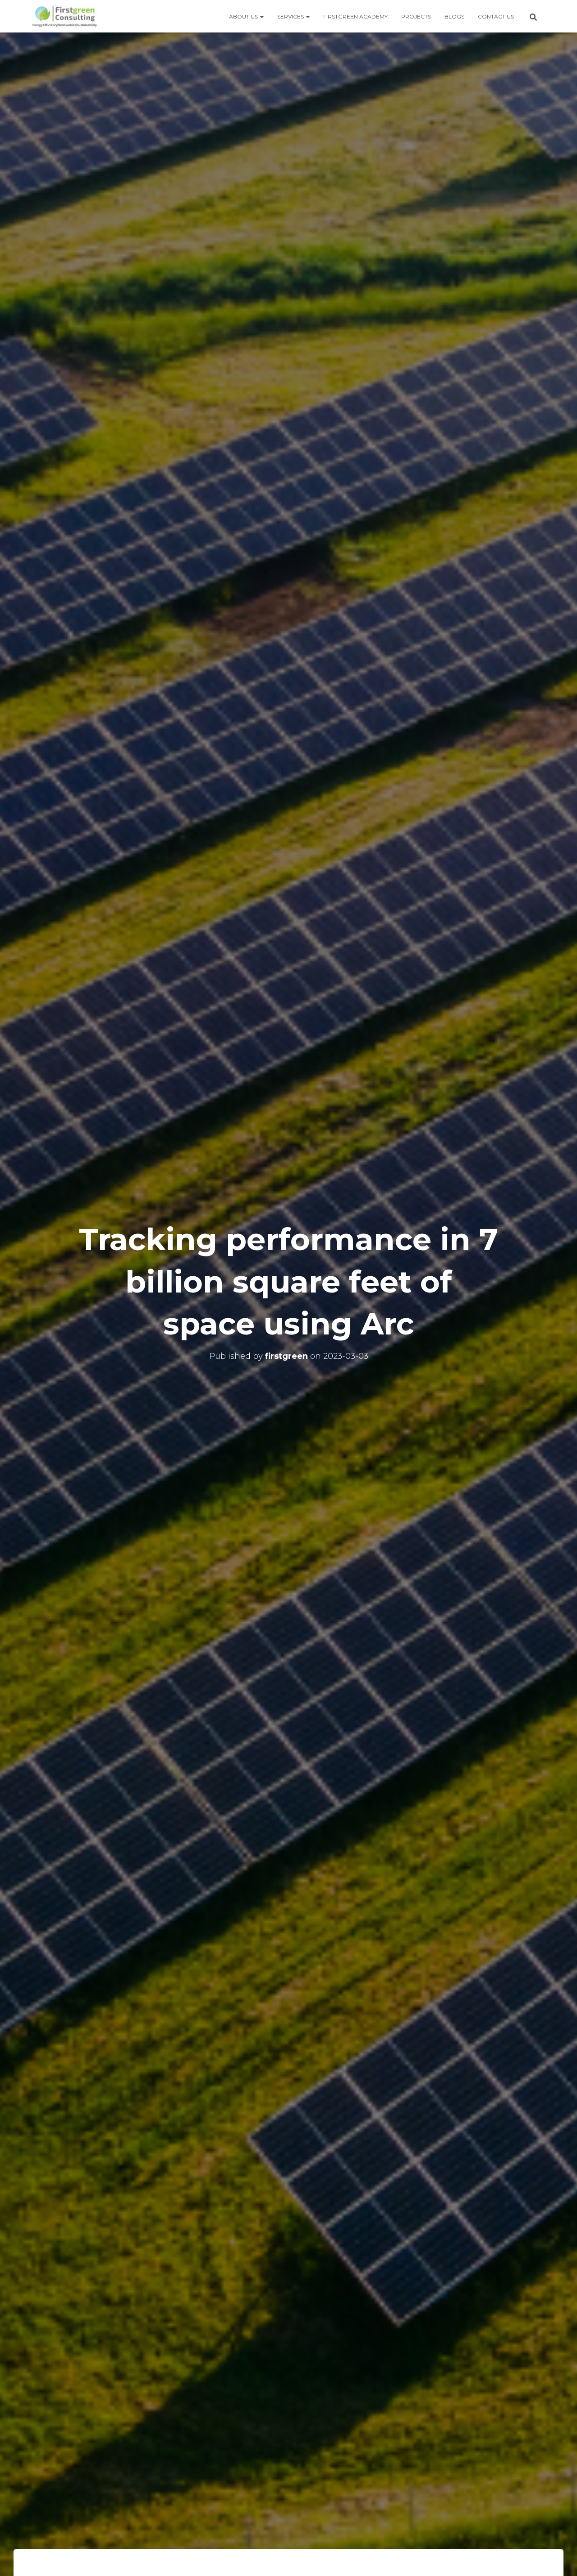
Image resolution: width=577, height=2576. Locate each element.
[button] (261, 16)
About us (244, 16)
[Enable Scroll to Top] (559, 2558)
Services (291, 16)
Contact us (496, 16)
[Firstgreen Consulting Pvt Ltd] (64, 16)
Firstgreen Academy (355, 16)
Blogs (454, 16)
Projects (416, 16)
